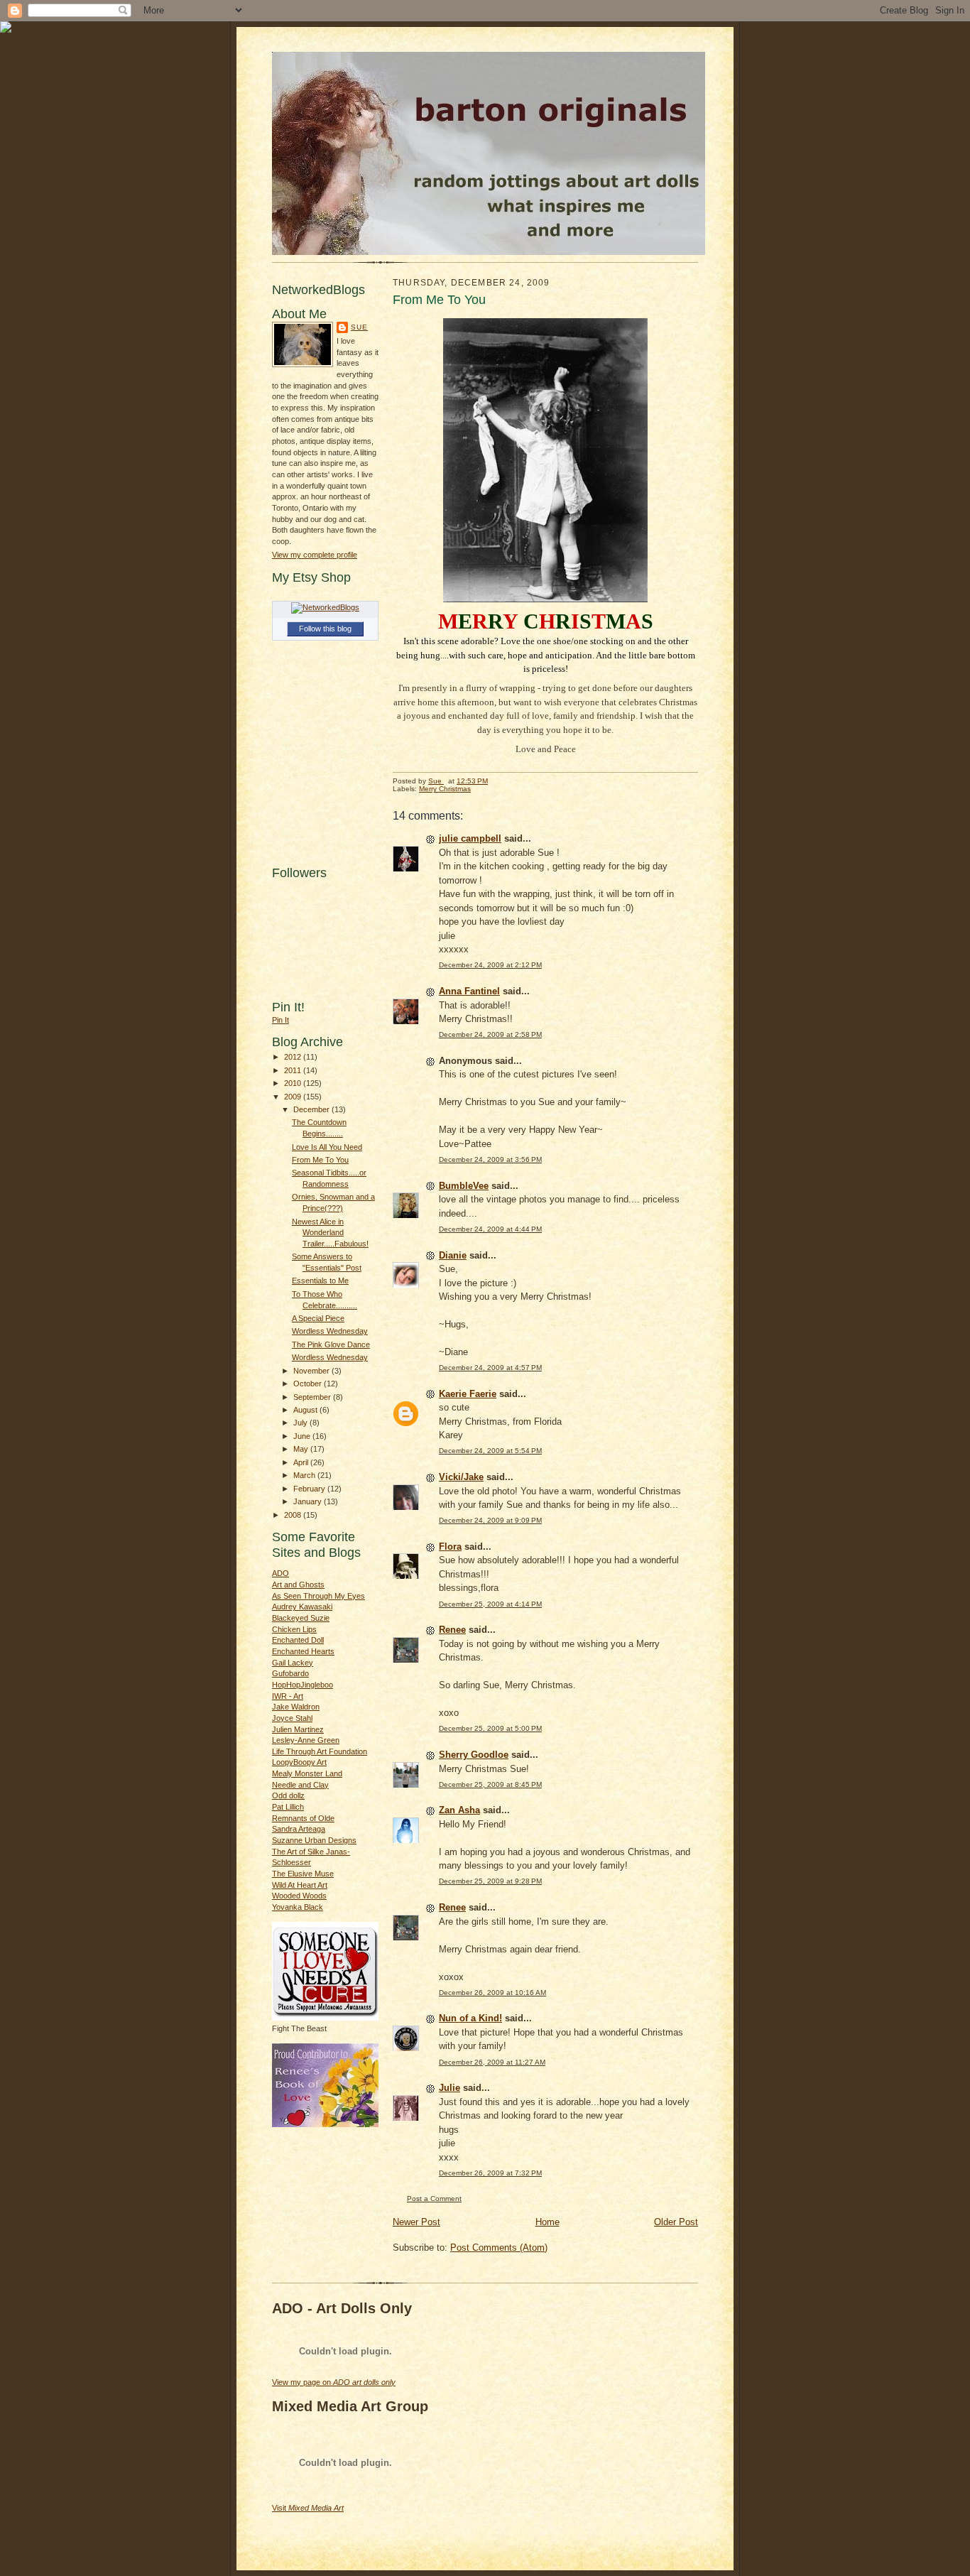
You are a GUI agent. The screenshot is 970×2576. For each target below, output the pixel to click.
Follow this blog (325, 629)
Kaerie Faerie (468, 1394)
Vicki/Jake (461, 1477)
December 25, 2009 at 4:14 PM (490, 1604)
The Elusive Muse (303, 1874)
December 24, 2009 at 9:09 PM (490, 1520)
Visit (308, 2508)
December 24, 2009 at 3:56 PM (490, 1159)
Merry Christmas (445, 789)
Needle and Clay (300, 1785)
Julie (449, 2088)
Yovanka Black (298, 1907)
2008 (294, 1515)
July (301, 1423)
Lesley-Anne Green (306, 1740)
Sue (359, 327)
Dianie (453, 1255)
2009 (294, 1097)
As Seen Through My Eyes (318, 1596)
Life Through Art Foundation (320, 1751)
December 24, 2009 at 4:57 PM (490, 1368)
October (309, 1384)
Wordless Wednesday (330, 1331)
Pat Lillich (288, 1807)
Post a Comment (434, 2199)
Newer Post (416, 2222)
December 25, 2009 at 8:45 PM (490, 1784)
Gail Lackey (293, 1663)
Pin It (280, 1020)
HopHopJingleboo (303, 1685)
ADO (280, 1573)
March (305, 1475)
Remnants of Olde (303, 1818)
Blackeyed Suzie (301, 1618)
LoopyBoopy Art (299, 1762)
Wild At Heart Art (300, 1885)
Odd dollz (288, 1795)
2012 (294, 1057)
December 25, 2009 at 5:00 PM (490, 1728)
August (306, 1410)
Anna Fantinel (469, 991)
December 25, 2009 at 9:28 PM (490, 1881)
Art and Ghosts (298, 1585)
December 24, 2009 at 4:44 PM (490, 1229)
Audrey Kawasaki (302, 1607)
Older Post (676, 2222)
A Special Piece (318, 1318)
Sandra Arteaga (299, 1829)
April (302, 1462)
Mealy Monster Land (307, 1773)
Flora (450, 1547)
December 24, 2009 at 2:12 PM (490, 965)
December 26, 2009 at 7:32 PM (490, 2173)
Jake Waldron (296, 1707)
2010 (294, 1083)
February (310, 1489)
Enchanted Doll (298, 1640)
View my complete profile (315, 555)
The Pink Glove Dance (331, 1344)
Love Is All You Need (327, 1147)
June (303, 1436)
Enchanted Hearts (303, 1651)
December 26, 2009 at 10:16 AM (492, 1993)
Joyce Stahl (292, 1718)
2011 (294, 1070)
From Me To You (320, 1160)
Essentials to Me (320, 1281)
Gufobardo (290, 1673)
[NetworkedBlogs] (325, 607)
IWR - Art (288, 1696)
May (302, 1449)
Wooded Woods (299, 1896)
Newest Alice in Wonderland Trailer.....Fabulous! (330, 1233)
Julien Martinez (298, 1729)
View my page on (334, 2382)
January (309, 1501)
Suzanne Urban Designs (314, 1840)
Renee (452, 1630)
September (313, 1397)
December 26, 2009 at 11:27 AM (492, 2062)
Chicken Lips (294, 1629)
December (312, 1109)
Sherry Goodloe (474, 1755)
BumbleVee (464, 1186)
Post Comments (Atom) (499, 2248)
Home (547, 2222)
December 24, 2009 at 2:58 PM (490, 1034)
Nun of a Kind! (470, 2018)
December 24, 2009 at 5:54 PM (490, 1451)
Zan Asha (459, 1810)
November (312, 1371)
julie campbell (470, 838)
